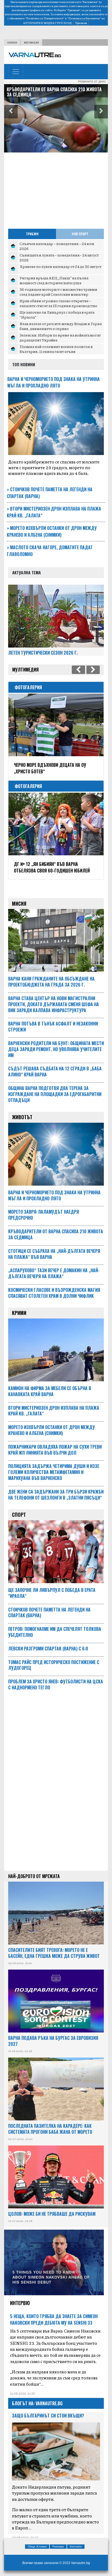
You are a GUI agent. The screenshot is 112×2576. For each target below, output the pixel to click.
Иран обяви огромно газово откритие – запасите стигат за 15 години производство (58, 303)
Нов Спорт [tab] (80, 234)
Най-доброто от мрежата (34, 1876)
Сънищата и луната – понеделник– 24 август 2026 (59, 257)
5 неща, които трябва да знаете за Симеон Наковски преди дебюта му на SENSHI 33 (54, 2319)
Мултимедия (31, 42)
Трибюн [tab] (32, 234)
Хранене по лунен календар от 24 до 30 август (60, 266)
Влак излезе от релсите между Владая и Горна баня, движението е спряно (61, 326)
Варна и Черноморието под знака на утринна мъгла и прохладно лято (54, 382)
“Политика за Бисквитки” (84, 18)
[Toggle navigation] (16, 72)
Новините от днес (92, 81)
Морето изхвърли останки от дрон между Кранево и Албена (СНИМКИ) (52, 531)
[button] (11, 112)
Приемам (81, 23)
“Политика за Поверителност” (45, 18)
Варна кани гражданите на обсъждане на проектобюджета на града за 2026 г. (51, 982)
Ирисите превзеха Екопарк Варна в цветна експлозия (49, 768)
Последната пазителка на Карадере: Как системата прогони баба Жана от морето (50, 2129)
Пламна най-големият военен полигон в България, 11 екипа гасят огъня (56, 349)
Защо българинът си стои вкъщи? (48, 2416)
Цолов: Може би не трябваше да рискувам (52, 2214)
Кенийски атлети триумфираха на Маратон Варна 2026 (49, 867)
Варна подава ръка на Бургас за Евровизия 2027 (53, 2041)
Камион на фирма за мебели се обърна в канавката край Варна (48, 92)
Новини (12, 42)
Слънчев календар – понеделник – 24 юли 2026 (57, 246)
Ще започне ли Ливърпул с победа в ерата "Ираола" (57, 315)
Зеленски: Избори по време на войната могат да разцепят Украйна (60, 337)
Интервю (20, 2303)
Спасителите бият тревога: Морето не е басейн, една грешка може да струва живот (54, 1953)
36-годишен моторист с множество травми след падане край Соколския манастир (58, 292)
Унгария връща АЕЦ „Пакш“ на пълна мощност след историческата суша (54, 280)
